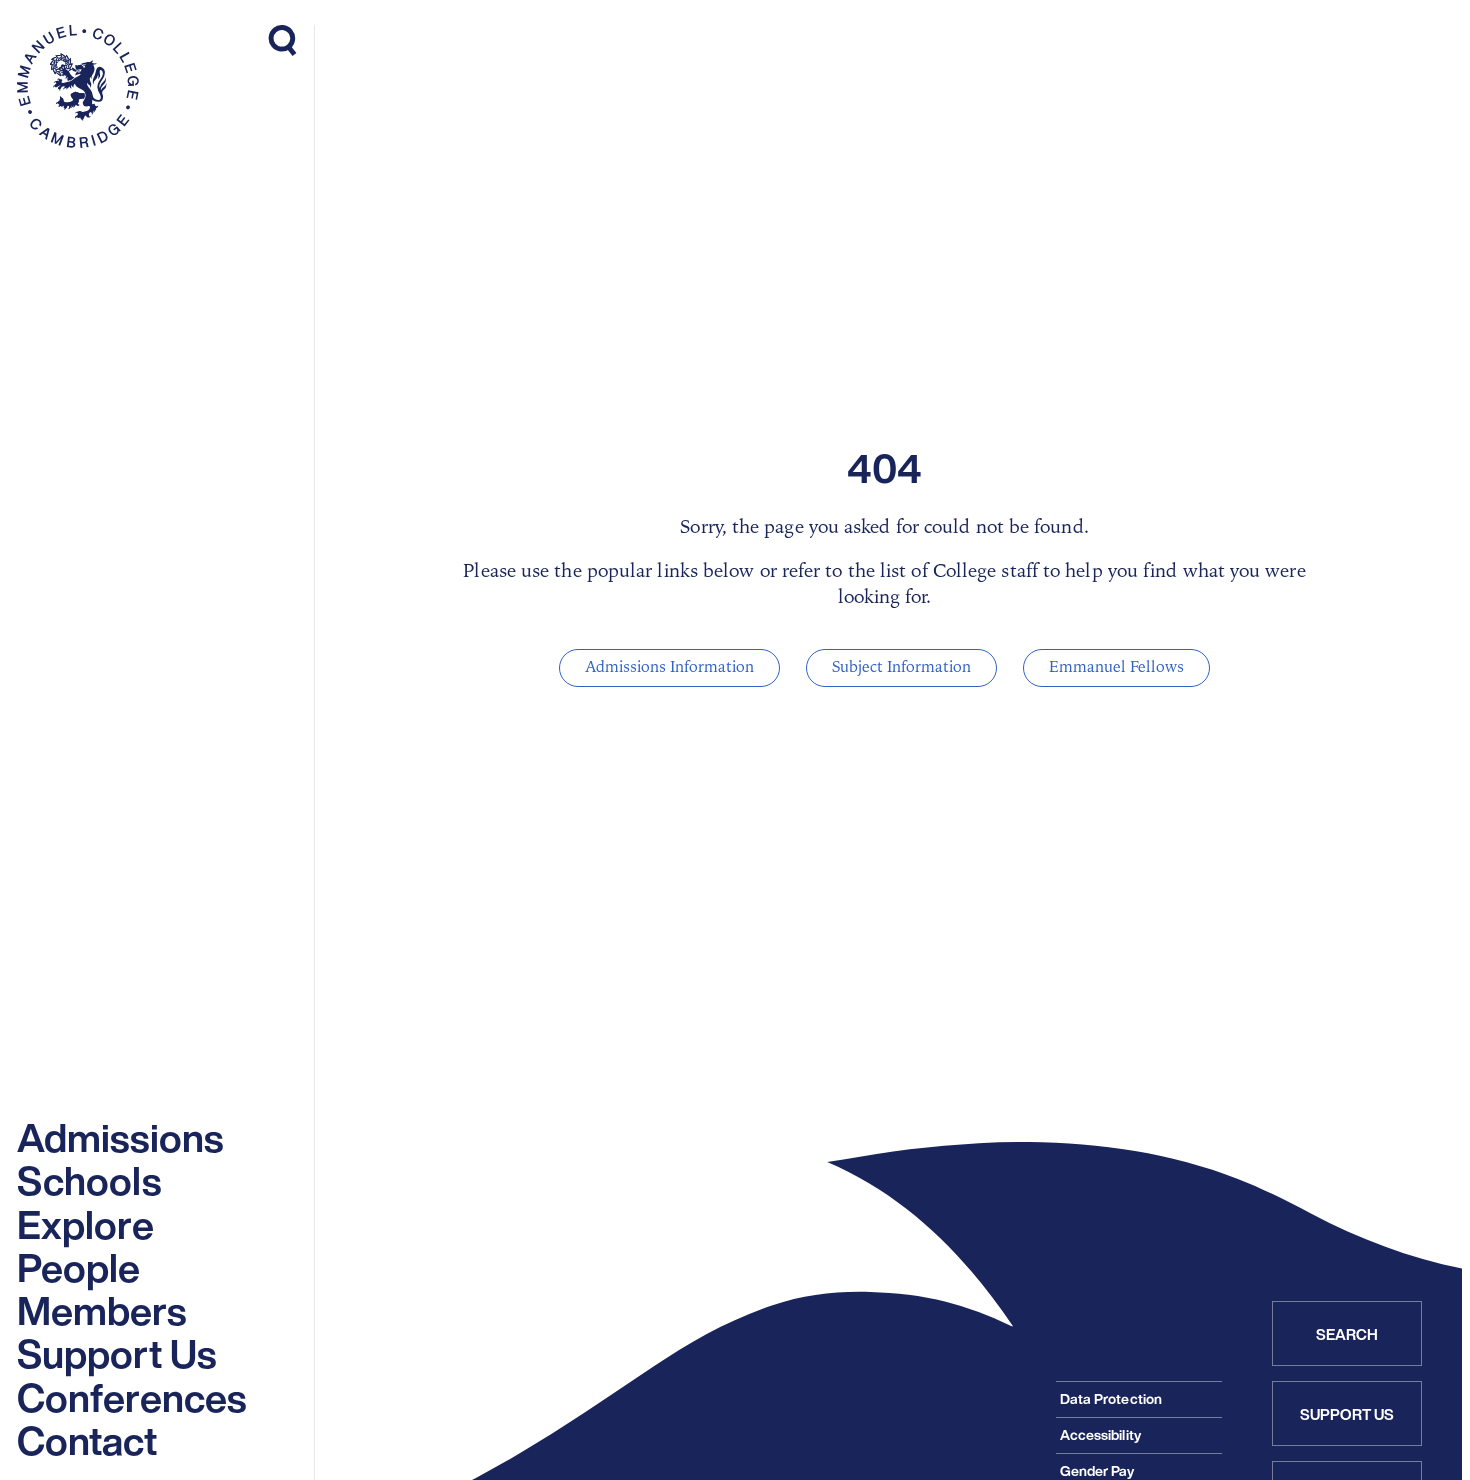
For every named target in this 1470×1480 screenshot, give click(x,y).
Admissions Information (669, 667)
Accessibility (1100, 1434)
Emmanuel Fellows (1116, 667)
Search (1347, 1334)
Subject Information (901, 667)
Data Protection (1111, 1398)
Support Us (1347, 1414)
